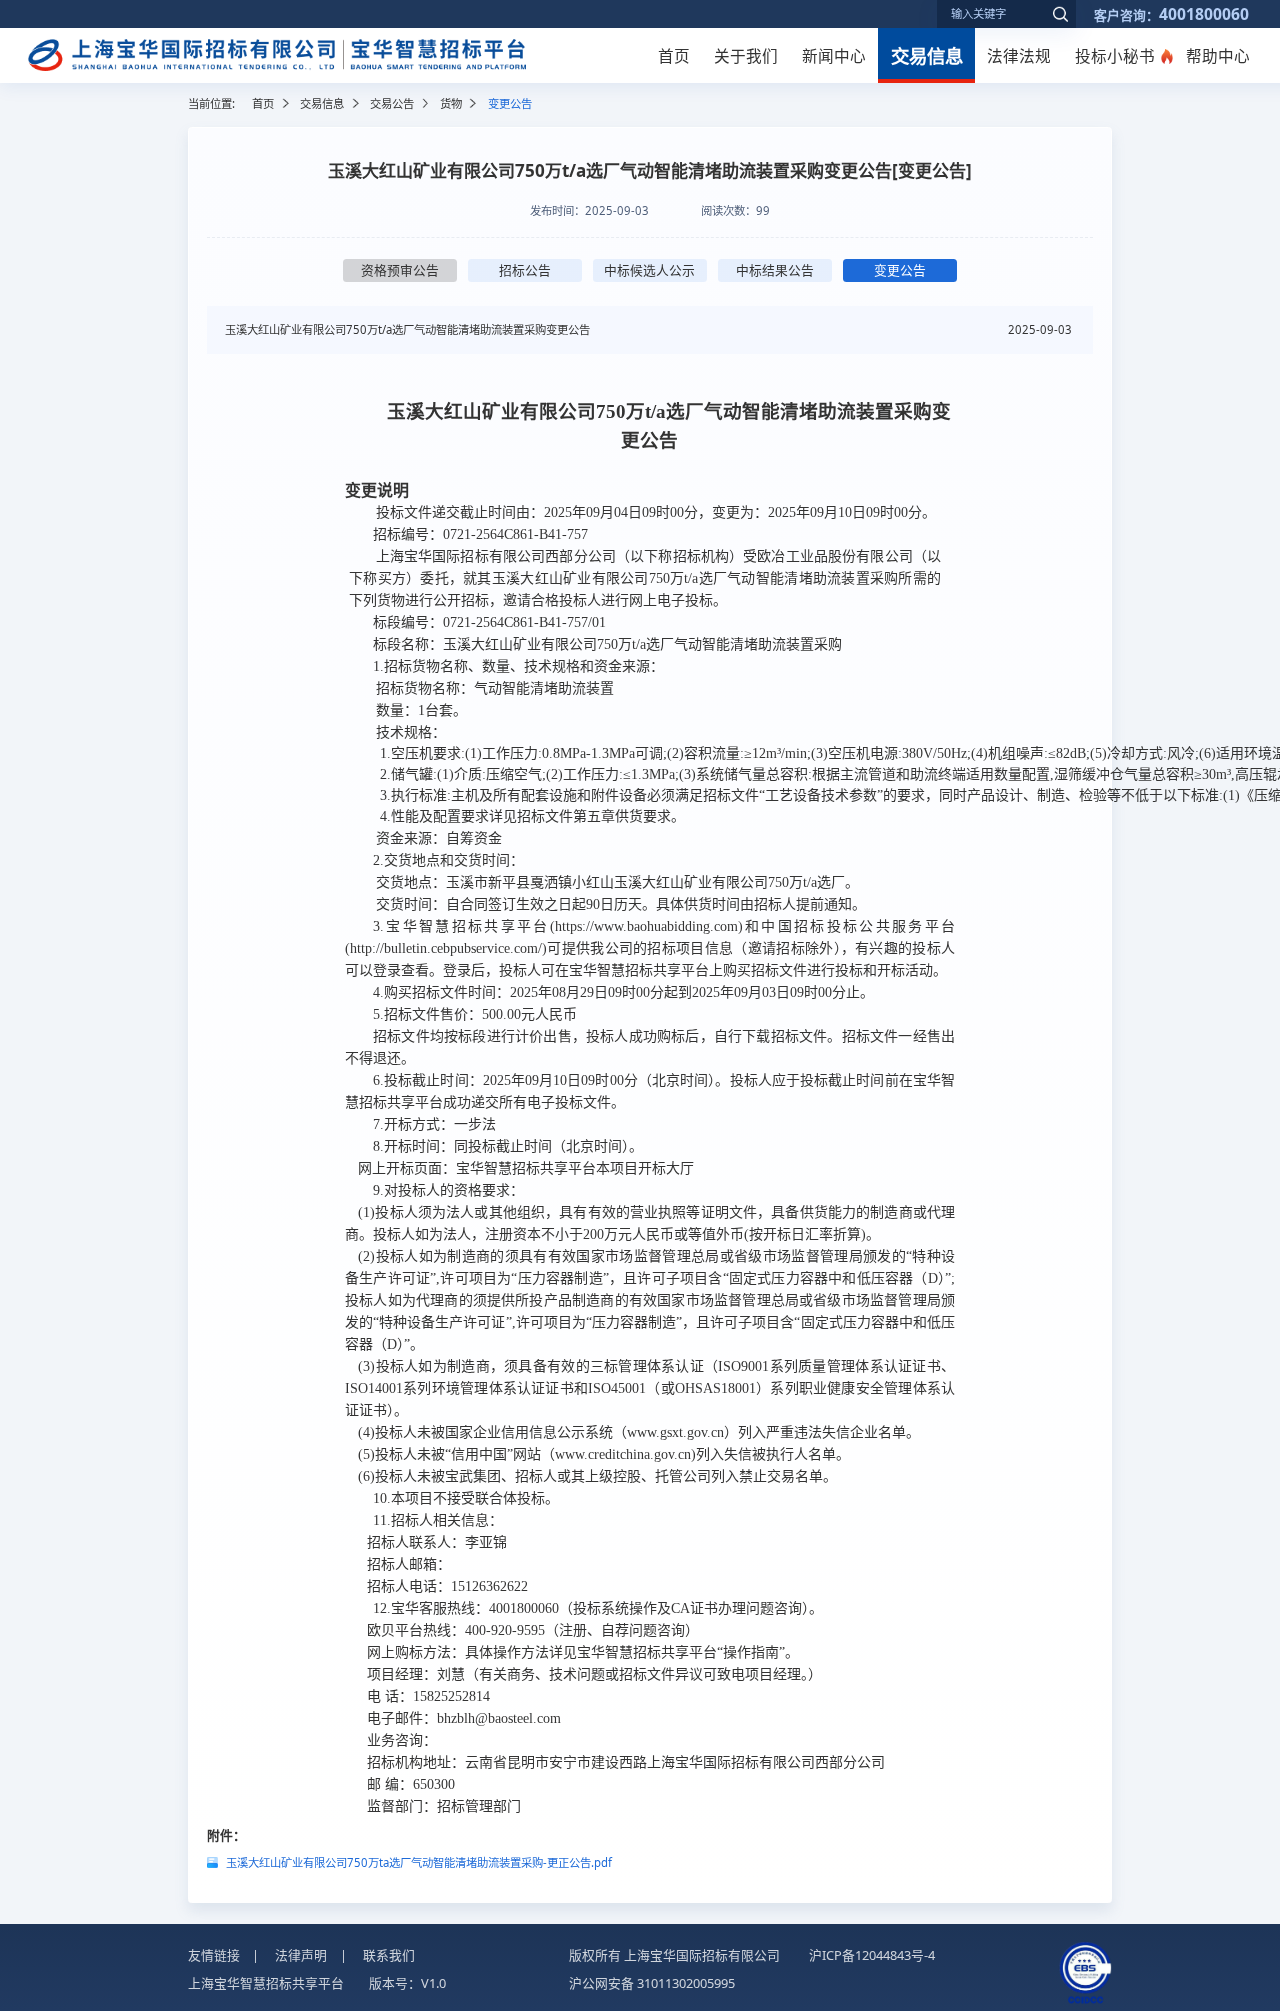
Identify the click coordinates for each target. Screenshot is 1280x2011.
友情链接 (214, 1955)
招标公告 (525, 270)
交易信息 (927, 55)
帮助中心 (1218, 56)
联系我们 (389, 1955)
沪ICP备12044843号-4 (872, 1955)
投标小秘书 (1115, 56)
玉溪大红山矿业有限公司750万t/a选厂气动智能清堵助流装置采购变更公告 (407, 329)
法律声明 (301, 1955)
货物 (451, 103)
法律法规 (1019, 56)
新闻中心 (834, 56)
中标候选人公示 (649, 270)
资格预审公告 (400, 270)
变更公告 (900, 270)
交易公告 (392, 103)
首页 (674, 56)
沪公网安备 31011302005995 (652, 1983)
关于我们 (746, 56)
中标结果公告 (775, 270)
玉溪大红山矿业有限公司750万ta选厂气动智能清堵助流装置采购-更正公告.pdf (418, 1862)
